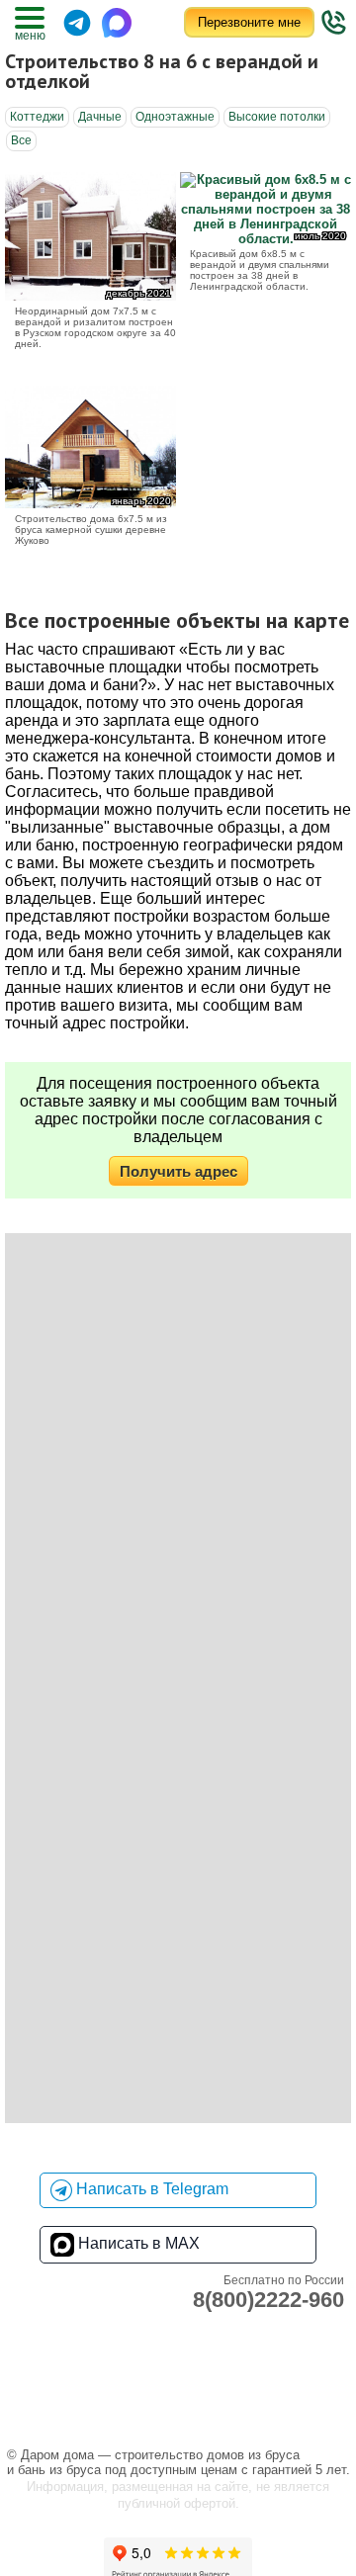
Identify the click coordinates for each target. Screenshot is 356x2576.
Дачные (100, 117)
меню (30, 36)
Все (21, 140)
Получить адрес (178, 1171)
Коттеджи (37, 117)
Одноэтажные (175, 117)
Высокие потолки (277, 117)
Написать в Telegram (150, 2189)
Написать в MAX (137, 2243)
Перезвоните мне (249, 22)
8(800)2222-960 (268, 2300)
